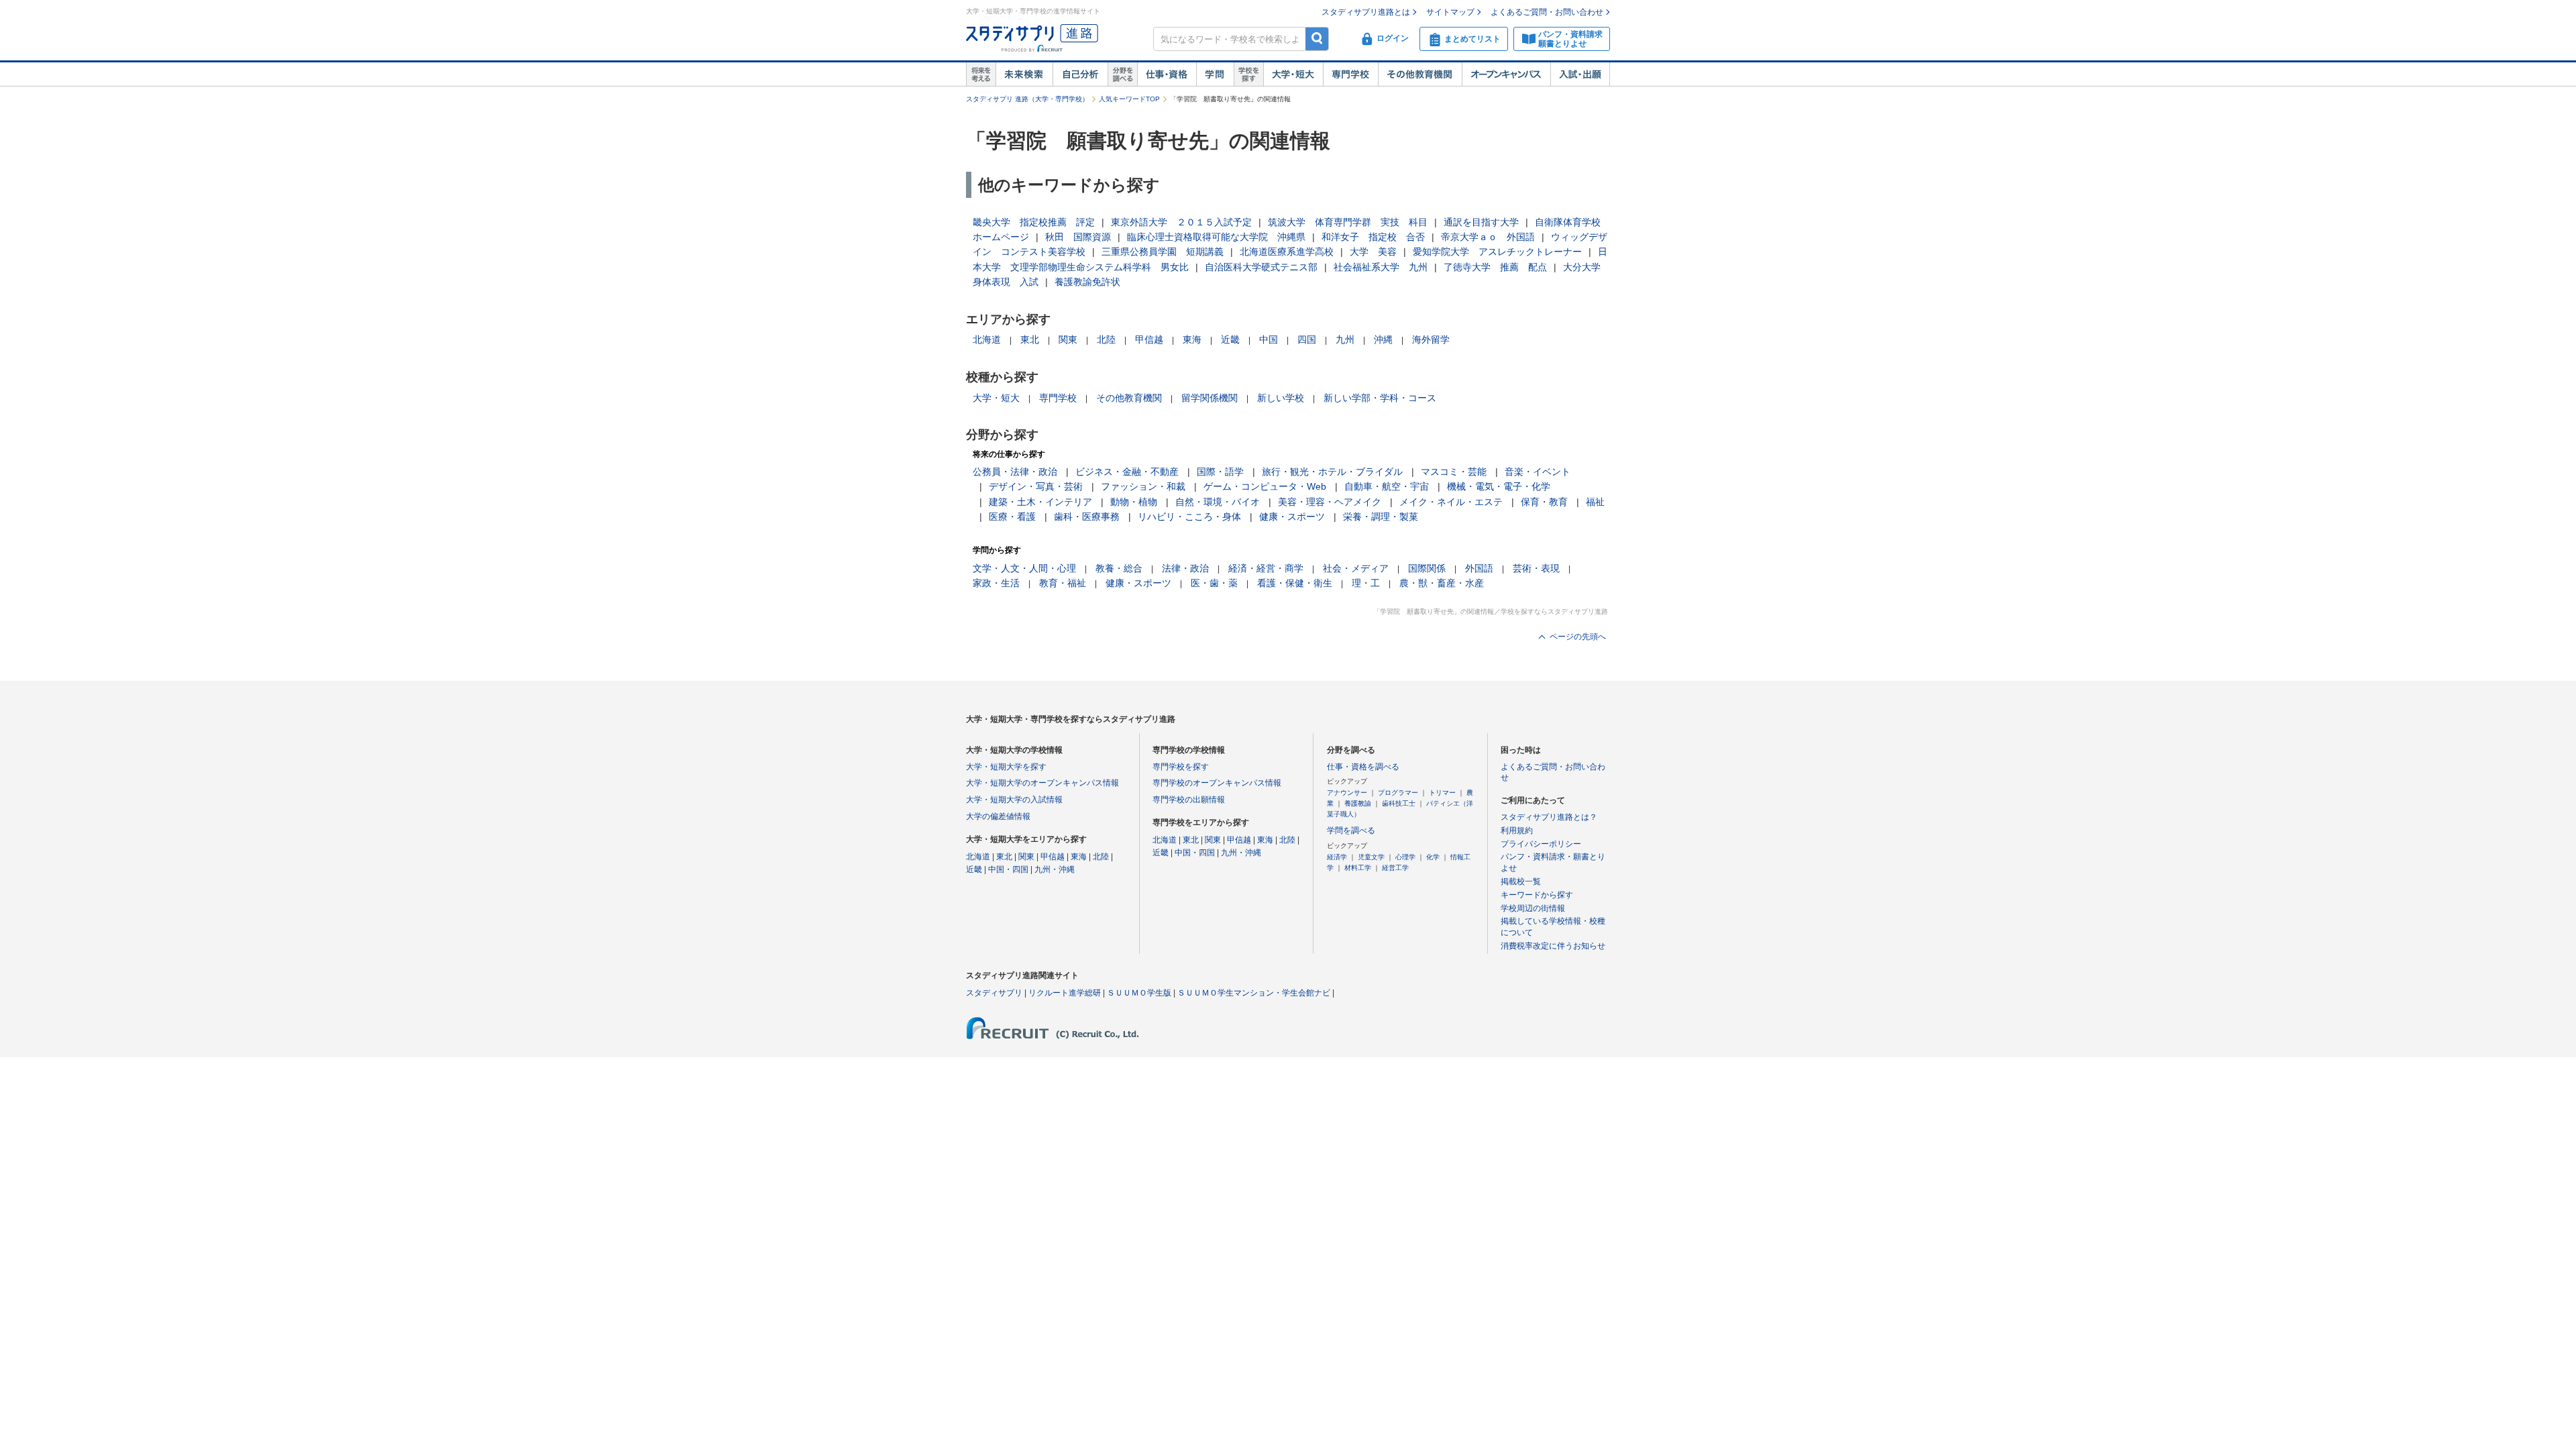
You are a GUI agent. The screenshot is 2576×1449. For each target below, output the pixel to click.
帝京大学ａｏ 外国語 (1488, 237)
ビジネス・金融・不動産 (1127, 472)
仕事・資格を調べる (1363, 767)
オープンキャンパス (1506, 74)
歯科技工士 (1399, 803)
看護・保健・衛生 (1295, 583)
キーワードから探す (1537, 895)
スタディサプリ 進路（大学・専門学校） (1027, 99)
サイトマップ (1450, 12)
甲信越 (1149, 339)
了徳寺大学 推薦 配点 (1495, 267)
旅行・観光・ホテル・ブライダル (1332, 472)
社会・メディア (1356, 568)
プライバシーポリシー (1541, 844)
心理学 (1405, 857)
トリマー (1442, 793)
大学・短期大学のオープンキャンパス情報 (1042, 783)
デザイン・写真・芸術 (1036, 486)
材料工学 (1358, 868)
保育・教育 (1544, 502)
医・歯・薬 (1214, 583)
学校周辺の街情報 (1533, 908)
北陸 (1106, 339)
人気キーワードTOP (1129, 99)
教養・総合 (1119, 568)
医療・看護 (1012, 517)
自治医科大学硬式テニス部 (1261, 267)
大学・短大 (1293, 74)
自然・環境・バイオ (1218, 502)
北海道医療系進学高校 (1287, 252)
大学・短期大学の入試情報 (1014, 800)
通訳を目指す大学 (1481, 222)
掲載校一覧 (1521, 881)
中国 (1269, 339)
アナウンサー (1347, 793)
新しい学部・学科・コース (1380, 398)
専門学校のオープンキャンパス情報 (1217, 783)
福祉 (1595, 502)
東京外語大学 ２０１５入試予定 (1181, 222)
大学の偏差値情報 (998, 816)
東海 (1192, 339)
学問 (1215, 74)
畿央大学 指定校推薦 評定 (1034, 222)
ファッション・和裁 (1143, 486)
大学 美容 (1373, 252)
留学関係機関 (1210, 398)
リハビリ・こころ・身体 (1189, 517)
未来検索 (1024, 74)
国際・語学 (1220, 472)
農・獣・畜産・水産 (1442, 583)
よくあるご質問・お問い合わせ (1547, 12)
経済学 (1337, 857)
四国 (1307, 339)
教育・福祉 (1063, 583)
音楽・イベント (1538, 472)
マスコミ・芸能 (1454, 472)
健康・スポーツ (1292, 517)
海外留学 (1431, 339)
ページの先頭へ (1578, 637)
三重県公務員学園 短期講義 (1163, 252)
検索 (1317, 39)
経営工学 (1395, 868)
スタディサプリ (994, 993)
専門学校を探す (1181, 767)
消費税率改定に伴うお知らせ (1553, 946)
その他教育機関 (1420, 74)
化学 (1433, 857)
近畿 (1230, 339)
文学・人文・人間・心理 (1024, 568)
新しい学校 (1281, 398)
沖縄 (1383, 339)
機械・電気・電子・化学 (1499, 486)
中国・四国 (1008, 869)
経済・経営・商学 (1266, 568)
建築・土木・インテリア (1040, 502)
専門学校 (1350, 74)
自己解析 (1080, 74)
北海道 (987, 339)
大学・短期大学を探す (1006, 767)
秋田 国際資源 (1078, 237)
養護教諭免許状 (1087, 282)
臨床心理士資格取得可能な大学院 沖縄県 (1216, 237)
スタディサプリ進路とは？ (1549, 817)
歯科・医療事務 (1087, 517)
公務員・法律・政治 (1015, 472)
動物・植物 (1134, 502)
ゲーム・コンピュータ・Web (1265, 486)
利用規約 (1517, 830)
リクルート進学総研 (1065, 993)
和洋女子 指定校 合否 (1373, 237)
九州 (1345, 339)
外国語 (1479, 568)
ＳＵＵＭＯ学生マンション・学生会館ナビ (1254, 993)
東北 (1030, 339)
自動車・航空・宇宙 (1387, 486)
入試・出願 (1580, 74)
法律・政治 (1185, 568)
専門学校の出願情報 (1189, 800)
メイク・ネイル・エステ (1451, 502)
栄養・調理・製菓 (1381, 517)
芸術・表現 (1536, 568)
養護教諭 (1358, 803)
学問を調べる (1351, 830)
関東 (1068, 339)
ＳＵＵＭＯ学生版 (1139, 993)
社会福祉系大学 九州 (1381, 267)
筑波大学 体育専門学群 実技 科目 (1348, 222)
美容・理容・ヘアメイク (1330, 502)
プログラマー (1398, 793)
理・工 (1366, 583)
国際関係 (1427, 568)
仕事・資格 (1167, 74)
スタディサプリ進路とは (1366, 12)
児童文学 (1371, 857)
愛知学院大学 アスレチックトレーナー (1497, 252)
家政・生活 (996, 583)
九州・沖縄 (1055, 869)
